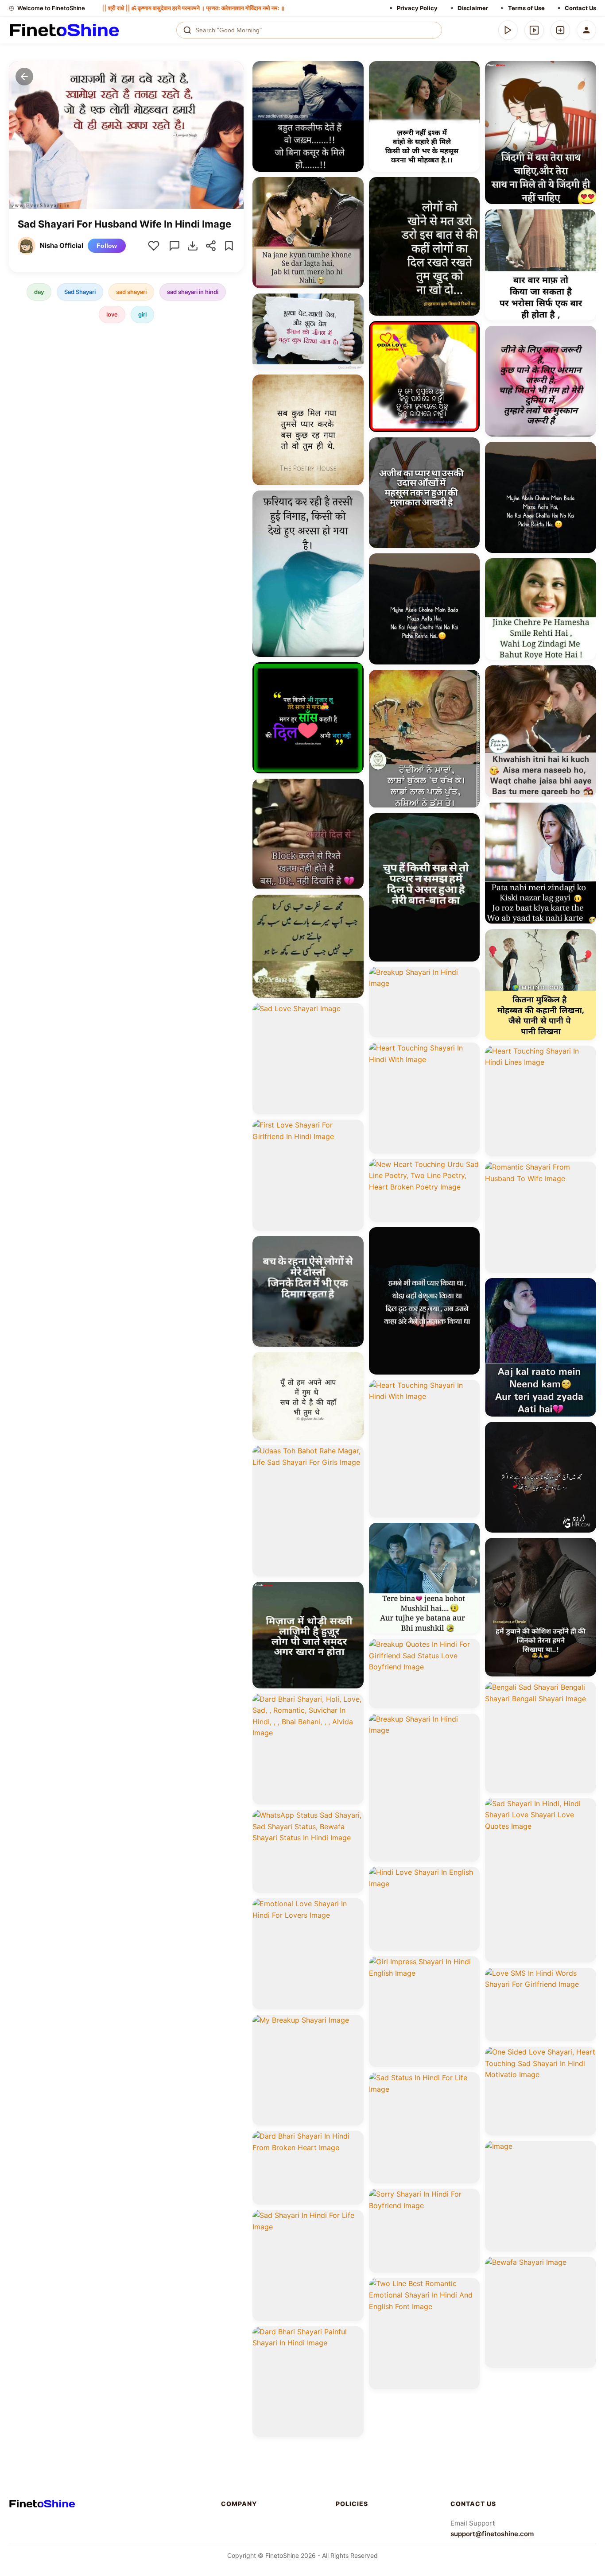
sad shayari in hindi (193, 292)
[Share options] (354, 71)
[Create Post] (560, 30)
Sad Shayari (80, 292)
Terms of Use (526, 8)
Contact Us (580, 8)
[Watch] (534, 30)
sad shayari (131, 292)
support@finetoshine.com (492, 2534)
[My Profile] (586, 30)
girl (142, 314)
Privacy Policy (417, 8)
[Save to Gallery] (354, 87)
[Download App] (508, 30)
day (39, 292)
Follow (107, 246)
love (112, 314)
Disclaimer (473, 8)
